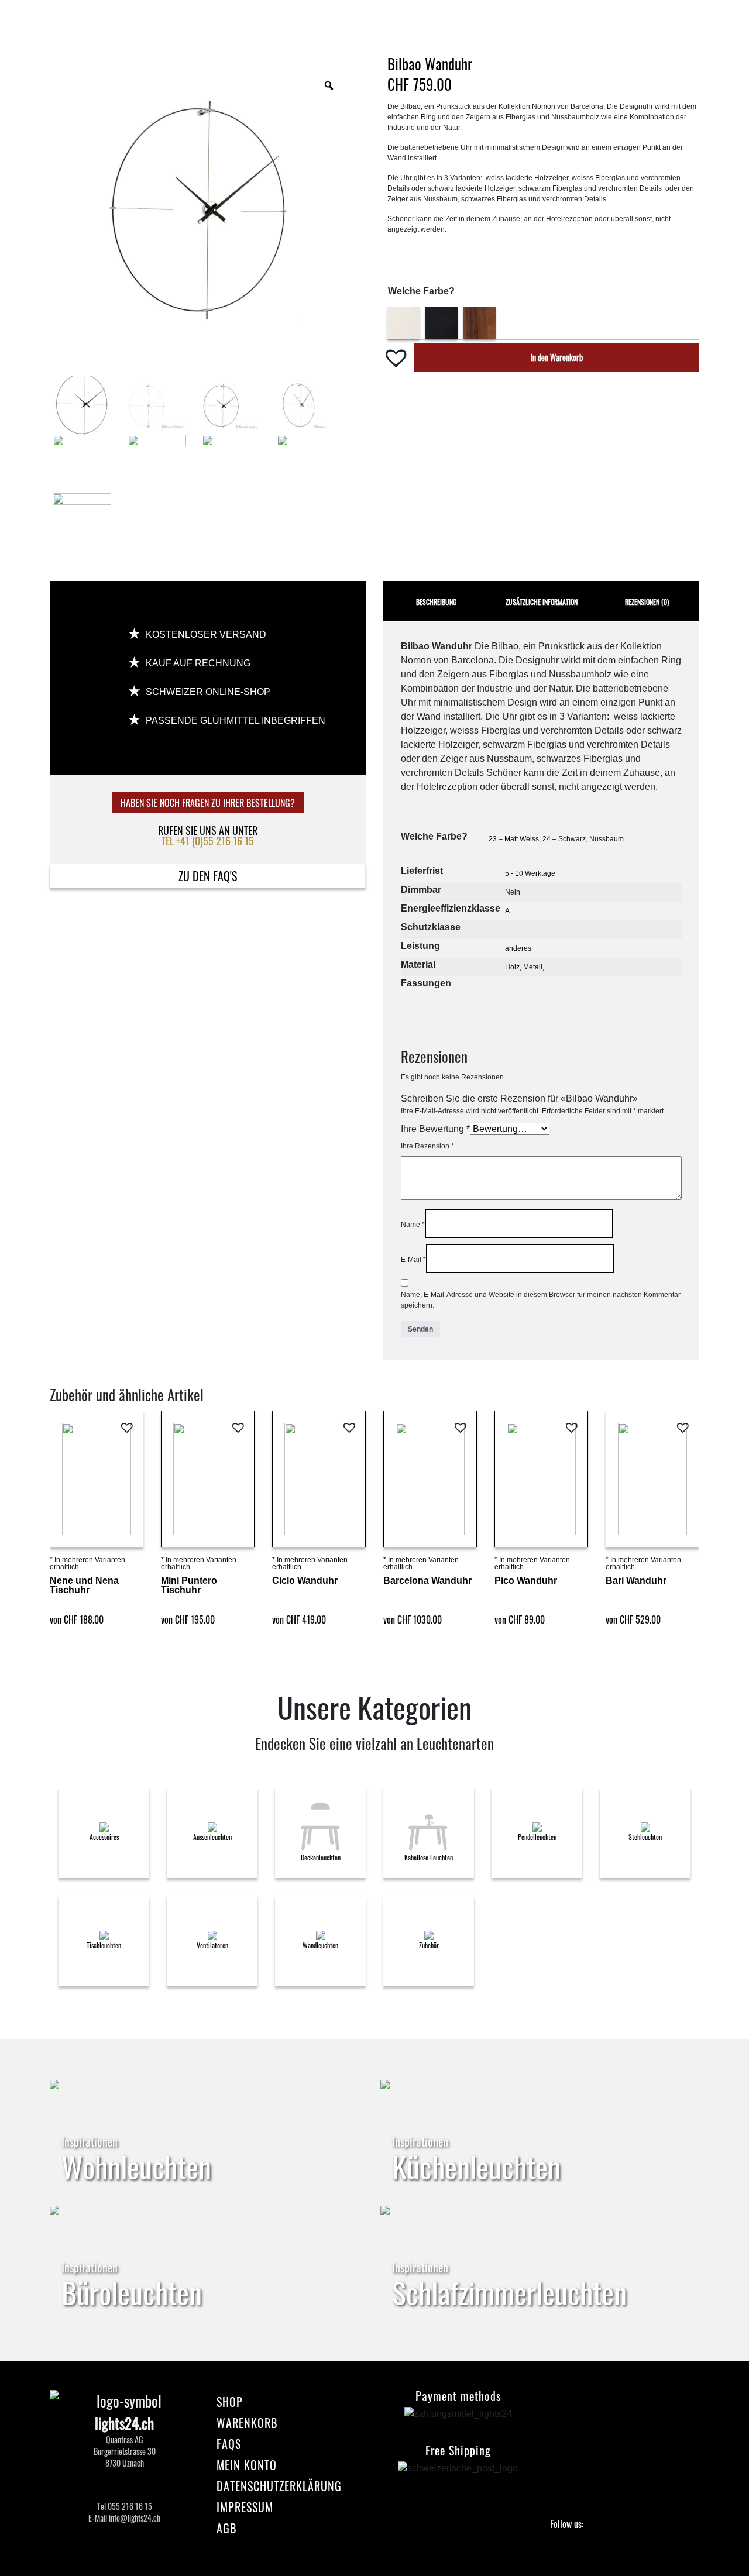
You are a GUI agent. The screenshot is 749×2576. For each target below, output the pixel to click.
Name (413, 1225)
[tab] (436, 601)
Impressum (245, 2507)
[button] (398, 357)
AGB (226, 2528)
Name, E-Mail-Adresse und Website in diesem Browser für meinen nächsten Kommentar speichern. (541, 1300)
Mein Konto (247, 2465)
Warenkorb (247, 2423)
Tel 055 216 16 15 (125, 2506)
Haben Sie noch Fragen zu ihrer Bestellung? (208, 803)
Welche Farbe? (421, 291)
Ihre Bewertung (435, 1129)
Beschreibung (436, 602)
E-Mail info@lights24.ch (124, 2518)
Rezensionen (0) (647, 602)
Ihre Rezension (427, 1146)
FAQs (229, 2444)
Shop (230, 2402)
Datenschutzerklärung (279, 2486)
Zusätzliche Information (542, 602)
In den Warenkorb (557, 357)
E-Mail (413, 1260)
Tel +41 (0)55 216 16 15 (208, 841)
